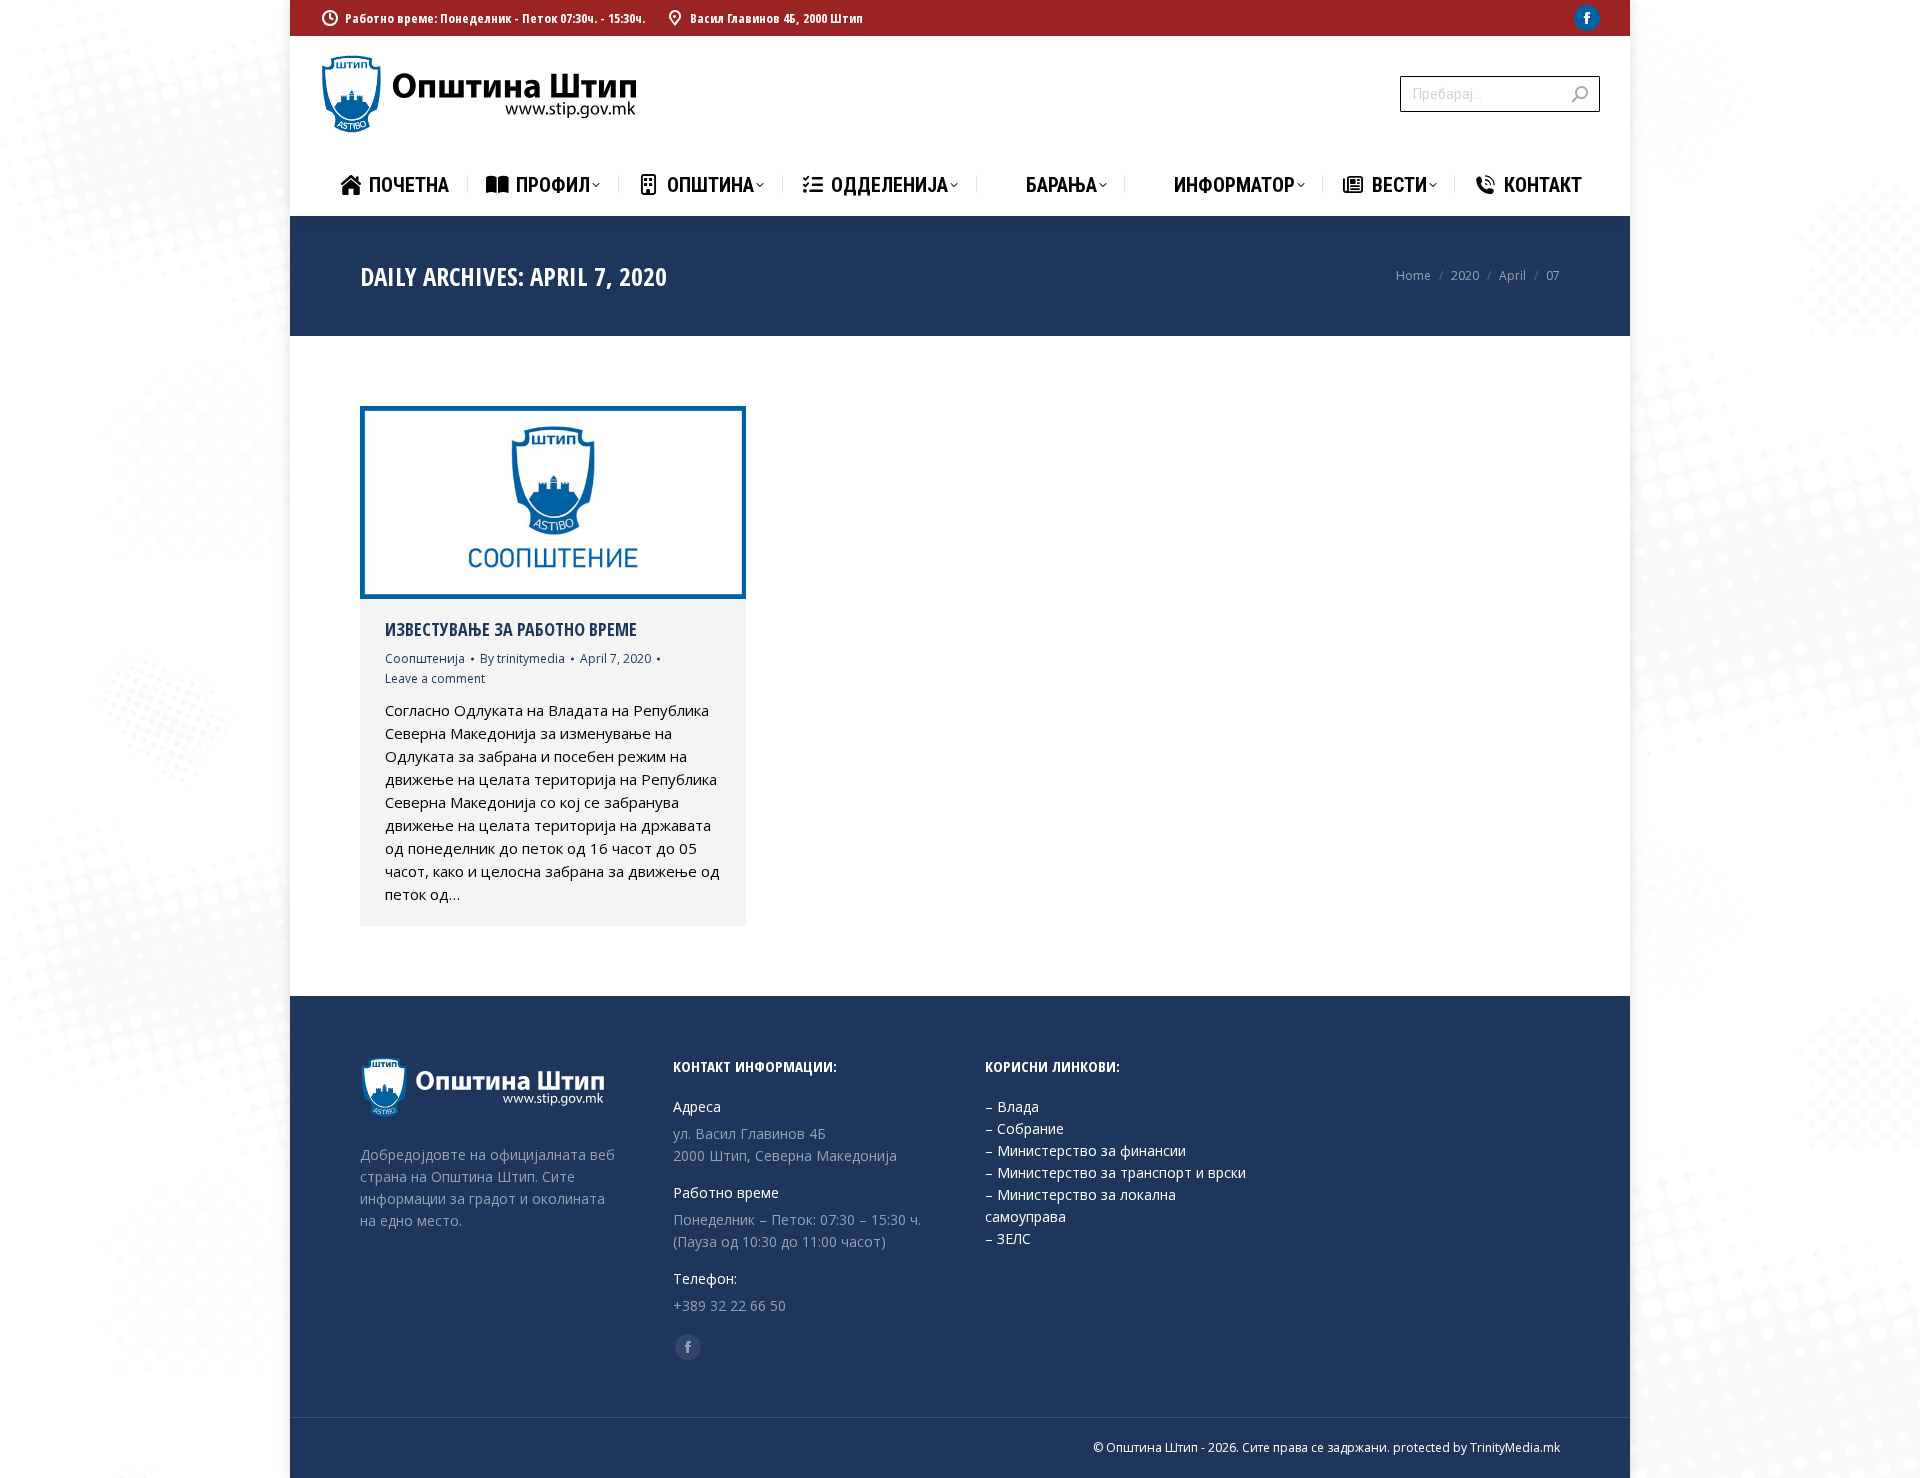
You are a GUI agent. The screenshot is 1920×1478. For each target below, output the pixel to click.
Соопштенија (425, 658)
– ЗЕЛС (1008, 1238)
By (522, 658)
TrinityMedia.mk (1515, 1447)
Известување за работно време (511, 629)
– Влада (1012, 1106)
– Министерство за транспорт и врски (1115, 1172)
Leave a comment (435, 678)
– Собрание (1024, 1128)
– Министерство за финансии (1085, 1150)
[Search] (1580, 94)
